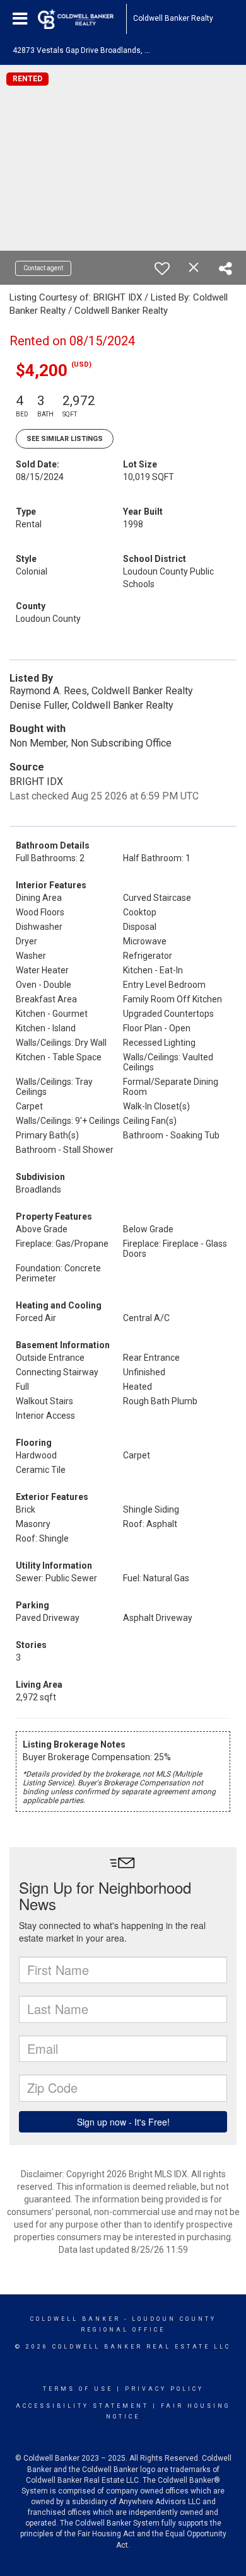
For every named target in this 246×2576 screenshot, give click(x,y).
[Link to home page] (82, 19)
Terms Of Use (78, 2389)
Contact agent (43, 268)
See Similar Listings (65, 439)
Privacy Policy (164, 2389)
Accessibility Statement (82, 2406)
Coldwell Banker (75, 2319)
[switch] (162, 268)
